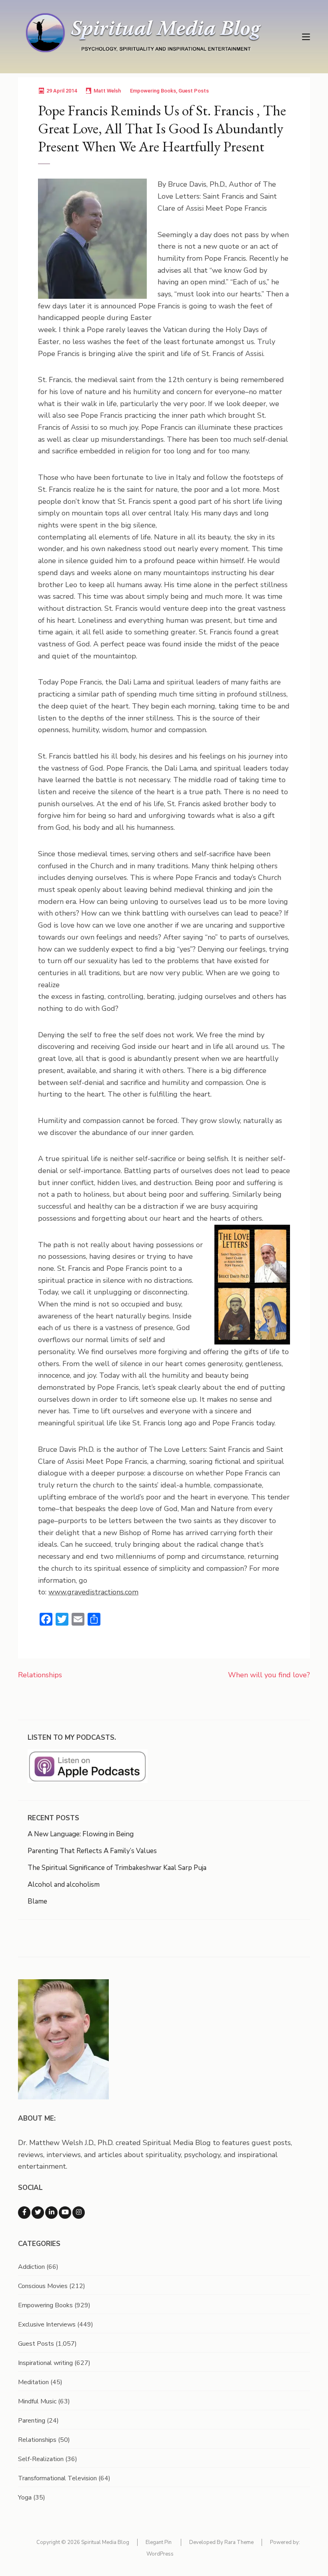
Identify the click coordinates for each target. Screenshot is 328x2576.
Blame (37, 1901)
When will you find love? (269, 1675)
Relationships (40, 1675)
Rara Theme (239, 2542)
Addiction (31, 2267)
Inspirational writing (45, 2363)
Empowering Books (153, 91)
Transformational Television (57, 2478)
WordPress (160, 2554)
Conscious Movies (43, 2286)
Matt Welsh (107, 91)
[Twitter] (38, 2213)
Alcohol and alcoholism (64, 1885)
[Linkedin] (51, 2213)
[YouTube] (65, 2213)
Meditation (33, 2382)
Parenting (32, 2421)
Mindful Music (37, 2401)
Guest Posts (194, 91)
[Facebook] (24, 2213)
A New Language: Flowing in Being (81, 1834)
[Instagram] (79, 2213)
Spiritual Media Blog (105, 2542)
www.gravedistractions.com (93, 1592)
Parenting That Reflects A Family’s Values (92, 1851)
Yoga (25, 2498)
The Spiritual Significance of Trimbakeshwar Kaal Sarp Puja (117, 1868)
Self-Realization (41, 2459)
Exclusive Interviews (47, 2324)
